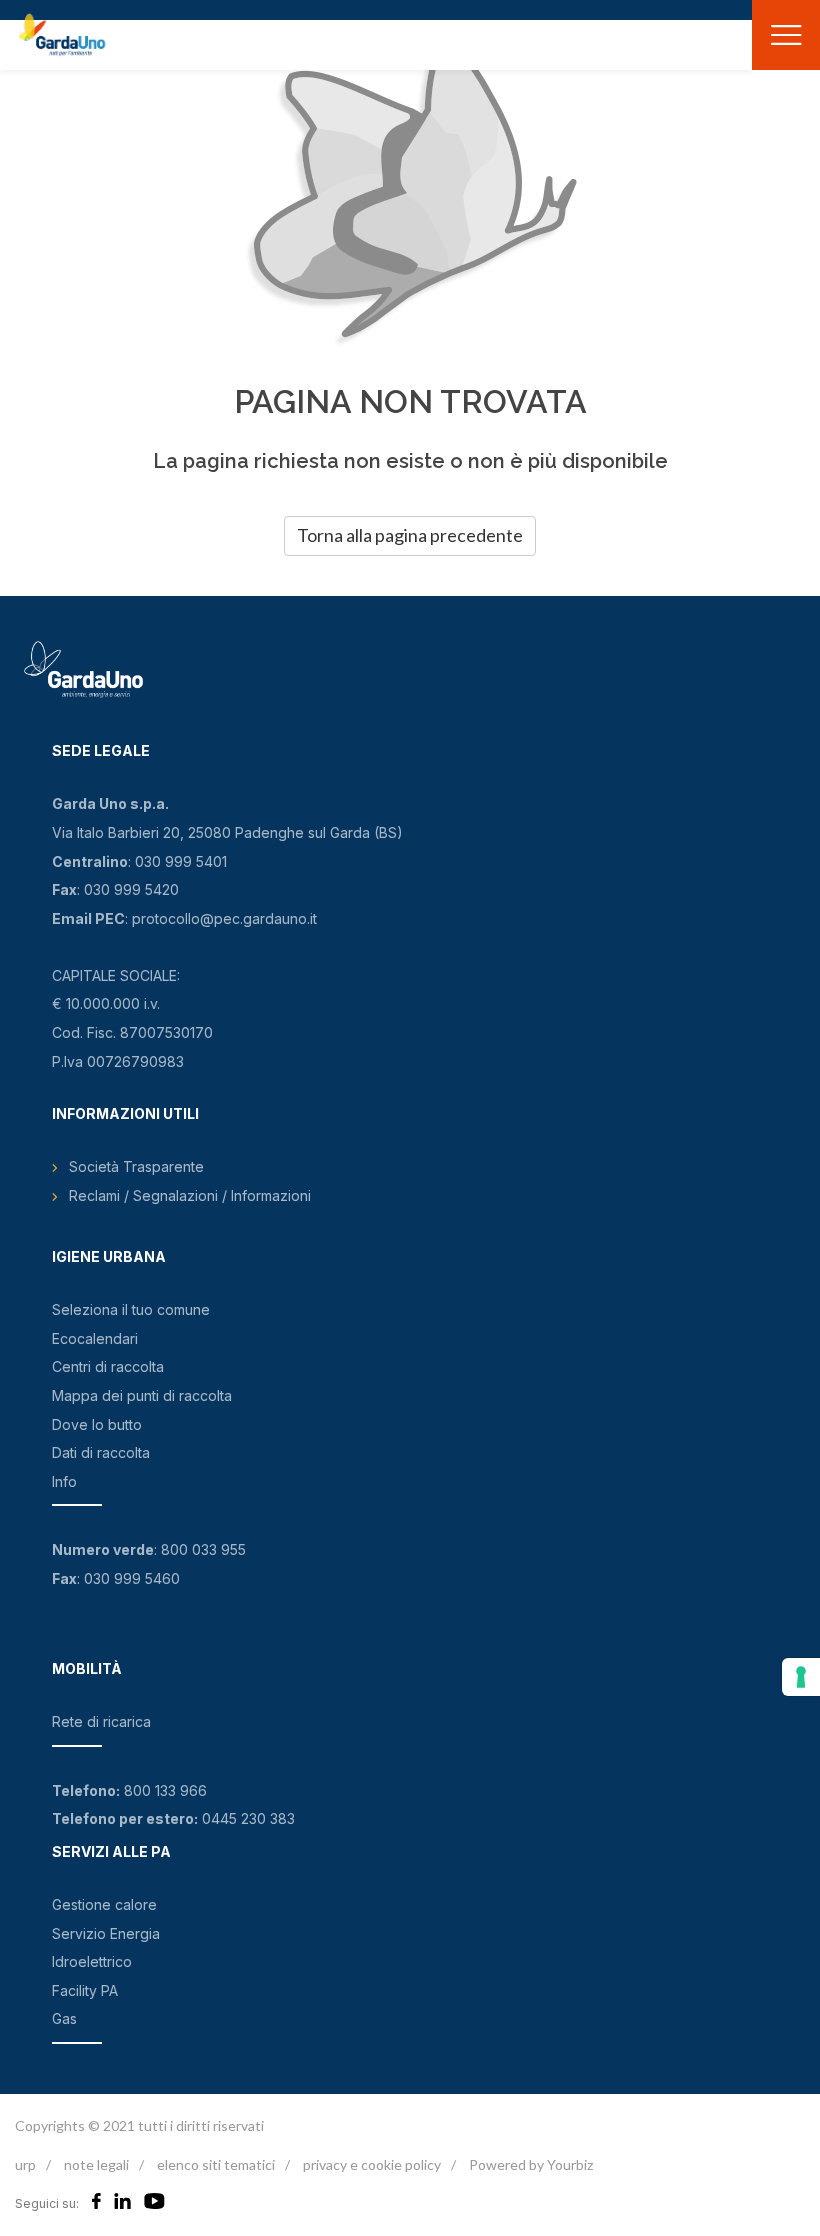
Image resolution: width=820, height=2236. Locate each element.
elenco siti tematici (216, 2164)
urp (25, 2164)
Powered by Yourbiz (531, 2164)
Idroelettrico (92, 1961)
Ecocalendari (95, 1338)
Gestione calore (104, 1904)
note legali (96, 2164)
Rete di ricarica (101, 1721)
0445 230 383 (248, 1818)
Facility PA (85, 1990)
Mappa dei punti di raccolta (142, 1395)
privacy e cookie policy (372, 2164)
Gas (64, 2018)
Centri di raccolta (108, 1366)
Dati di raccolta (101, 1452)
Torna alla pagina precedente (410, 535)
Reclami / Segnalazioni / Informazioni (190, 1195)
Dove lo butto (97, 1424)
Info (64, 1481)
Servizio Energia (106, 1933)
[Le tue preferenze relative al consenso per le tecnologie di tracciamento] (801, 1677)
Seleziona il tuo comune (131, 1309)
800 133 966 (165, 1790)
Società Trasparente (136, 1166)
